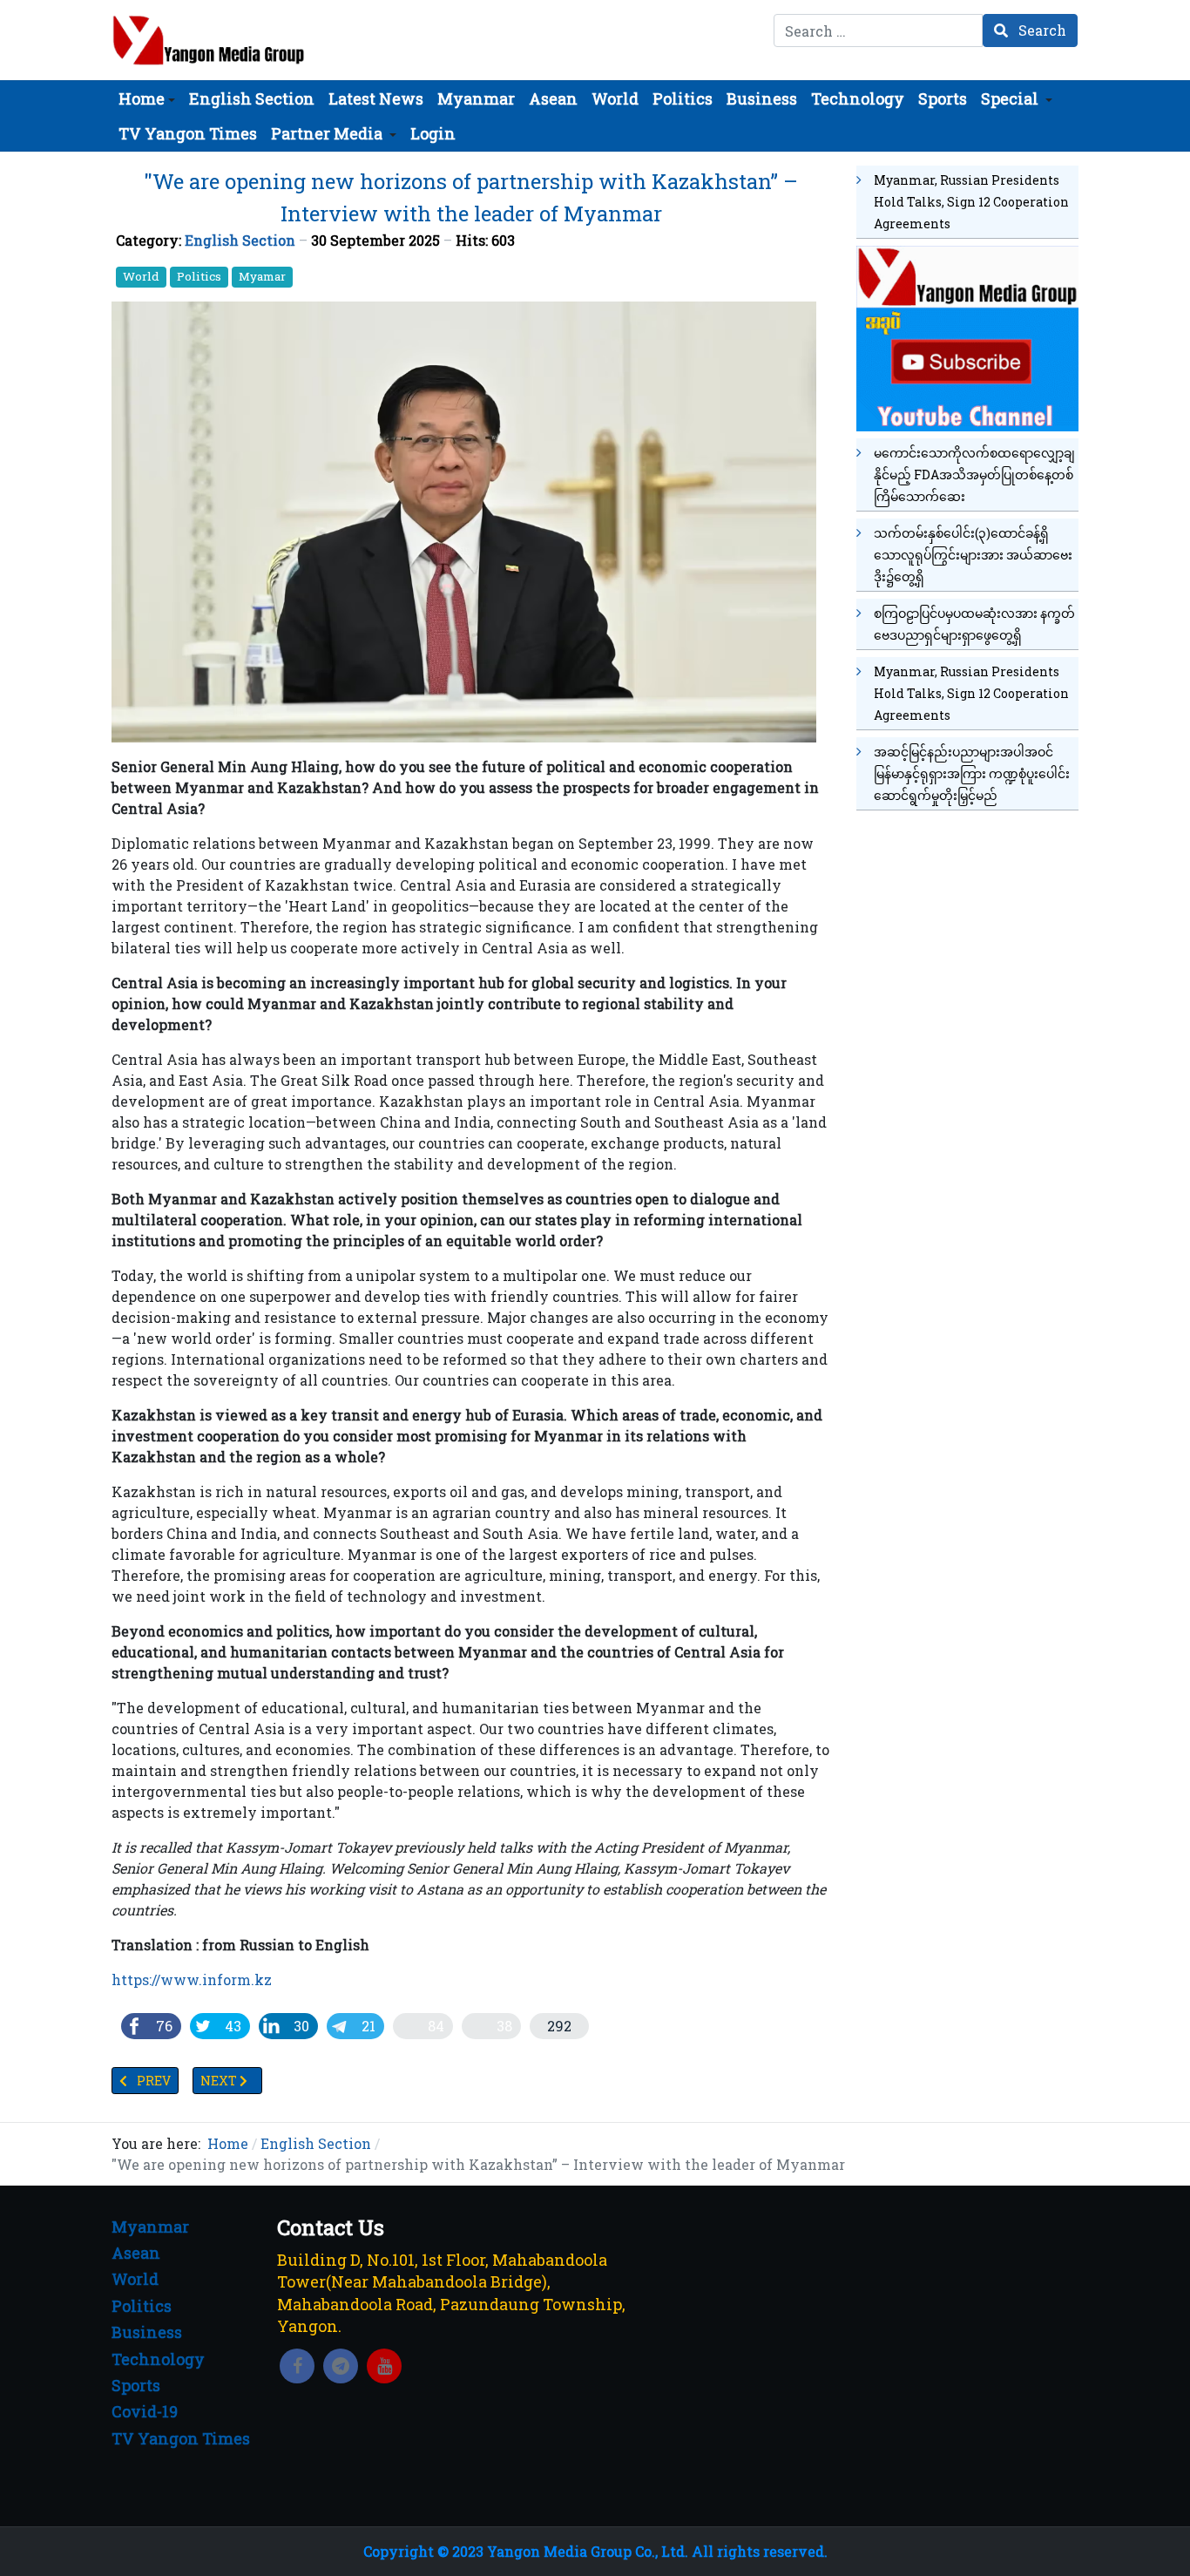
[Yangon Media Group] (209, 40)
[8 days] (967, 336)
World (141, 276)
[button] (147, 98)
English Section (240, 240)
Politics (199, 276)
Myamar (262, 276)
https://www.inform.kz (192, 1979)
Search (1041, 30)
